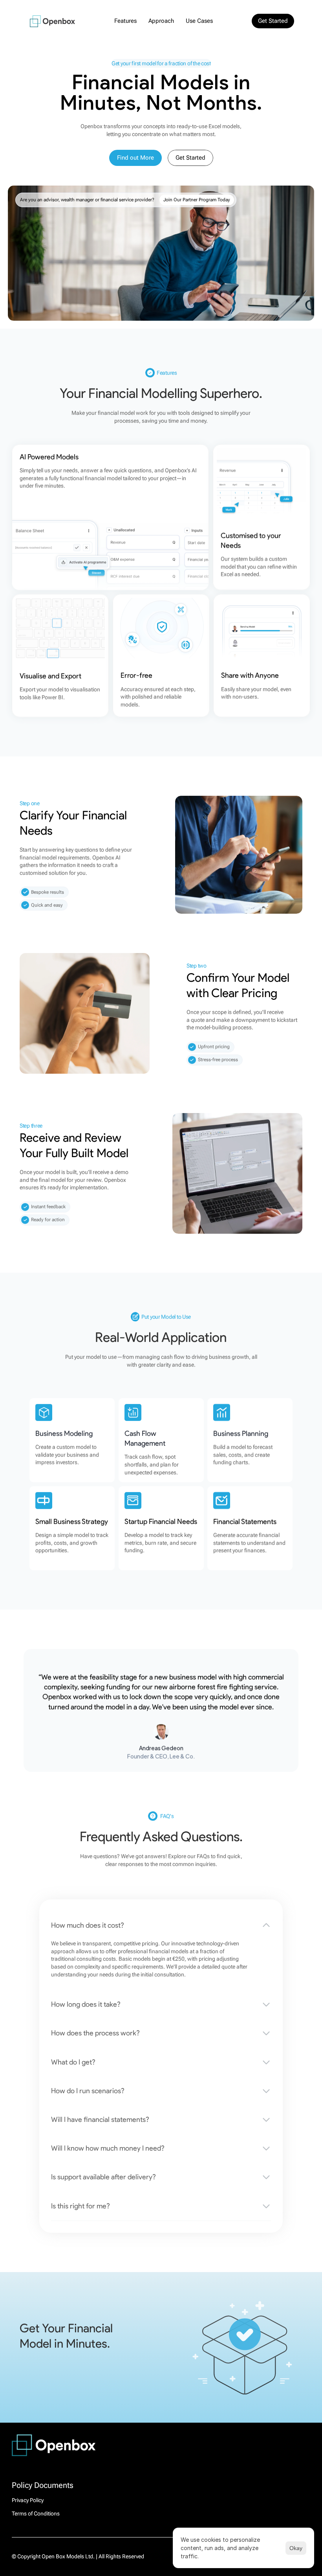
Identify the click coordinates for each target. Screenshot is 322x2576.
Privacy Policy (28, 2500)
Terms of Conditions (36, 2513)
